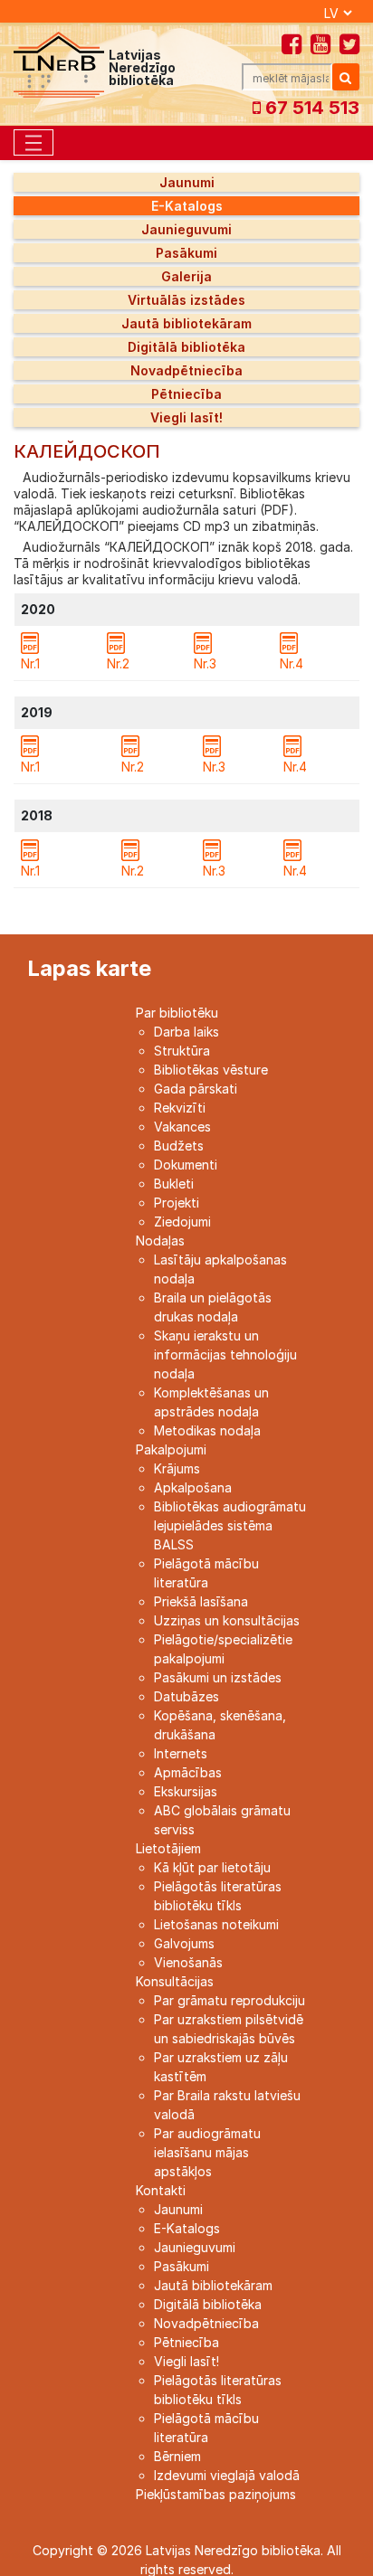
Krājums (177, 1468)
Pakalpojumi (171, 1449)
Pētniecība (186, 394)
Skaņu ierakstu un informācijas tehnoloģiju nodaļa (225, 1354)
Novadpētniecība (186, 370)
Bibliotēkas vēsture (211, 1070)
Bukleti (174, 1184)
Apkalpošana (193, 1487)
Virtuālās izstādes (186, 300)
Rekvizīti (180, 1108)
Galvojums (184, 1943)
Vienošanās (188, 1962)
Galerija (186, 276)
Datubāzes (186, 1696)
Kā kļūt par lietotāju (212, 1867)
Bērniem (177, 2456)
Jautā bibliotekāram (186, 323)
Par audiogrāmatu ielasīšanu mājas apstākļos (207, 2152)
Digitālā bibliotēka (186, 347)
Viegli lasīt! (186, 417)
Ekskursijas (186, 1791)
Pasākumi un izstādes (218, 1677)
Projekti (177, 1203)
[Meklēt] (346, 77)
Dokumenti (186, 1165)
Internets (181, 1753)
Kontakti (161, 2190)
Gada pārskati (196, 1089)
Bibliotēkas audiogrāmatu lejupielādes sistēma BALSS (230, 1525)
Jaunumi (187, 182)
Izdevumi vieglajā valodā (227, 2475)
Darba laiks (186, 1032)
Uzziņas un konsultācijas (227, 1620)
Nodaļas (160, 1241)
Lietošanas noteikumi (216, 1924)
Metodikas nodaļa (207, 1430)
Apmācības (188, 1772)
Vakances (182, 1127)
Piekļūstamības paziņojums (216, 2494)
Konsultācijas (175, 1981)
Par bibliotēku (177, 1013)
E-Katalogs (187, 206)
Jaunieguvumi (186, 229)
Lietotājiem (168, 1848)
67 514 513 (310, 108)
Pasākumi (186, 253)
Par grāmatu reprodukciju (230, 2000)
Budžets (179, 1146)
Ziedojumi (182, 1222)
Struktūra (182, 1051)
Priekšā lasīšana (201, 1601)
